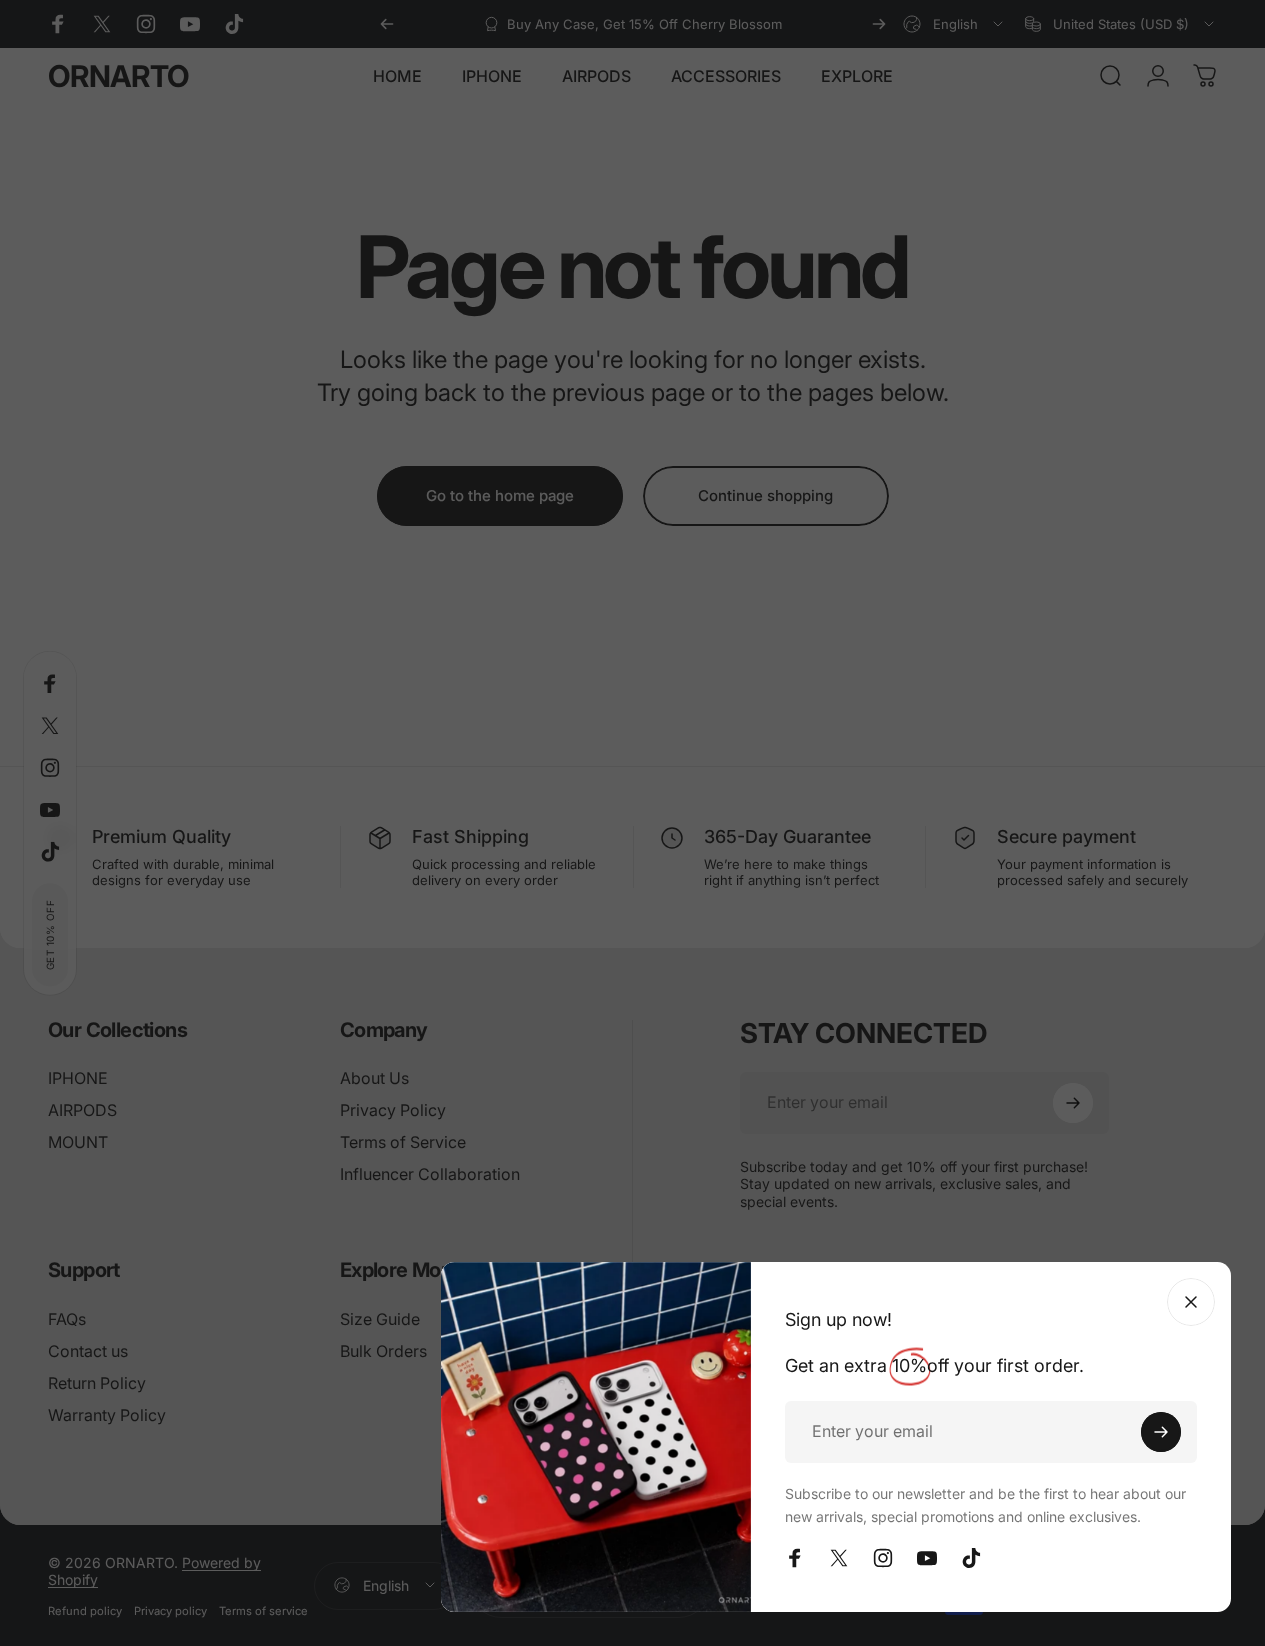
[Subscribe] (1161, 1432)
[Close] (1191, 1302)
